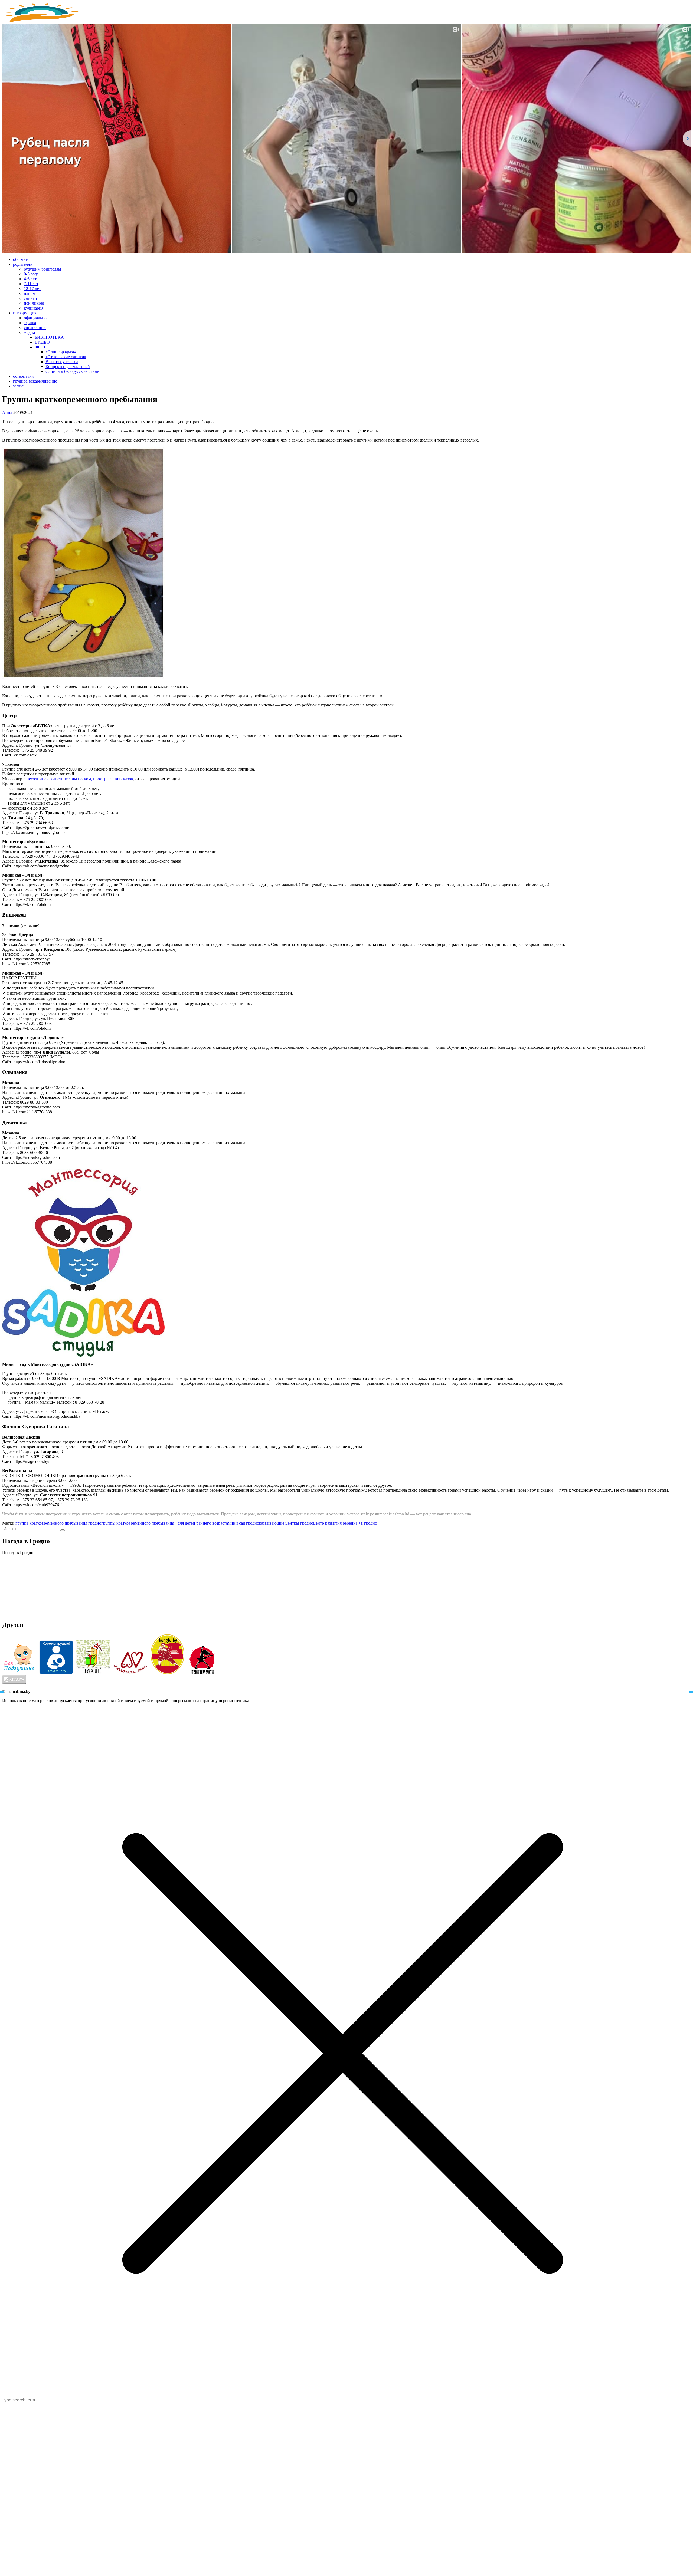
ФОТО (41, 347)
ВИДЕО (42, 342)
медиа (29, 332)
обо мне (20, 259)
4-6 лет (30, 279)
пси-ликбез (34, 303)
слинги (30, 298)
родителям (23, 264)
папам (30, 293)
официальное (36, 318)
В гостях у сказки (62, 362)
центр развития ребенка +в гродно (345, 1523)
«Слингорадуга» (61, 352)
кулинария (34, 308)
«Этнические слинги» (66, 357)
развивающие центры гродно (286, 1523)
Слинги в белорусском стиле (72, 371)
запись (19, 386)
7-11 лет (31, 284)
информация (25, 313)
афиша (30, 323)
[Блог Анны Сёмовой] (42, 22)
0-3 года (31, 274)
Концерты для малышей (68, 366)
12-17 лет (32, 289)
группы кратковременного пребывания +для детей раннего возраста (165, 1523)
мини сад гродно (243, 1523)
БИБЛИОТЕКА (49, 337)
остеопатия (23, 376)
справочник (35, 328)
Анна (7, 412)
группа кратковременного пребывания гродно (58, 1523)
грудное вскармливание (35, 381)
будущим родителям (42, 269)
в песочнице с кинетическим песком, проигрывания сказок (78, 779)
